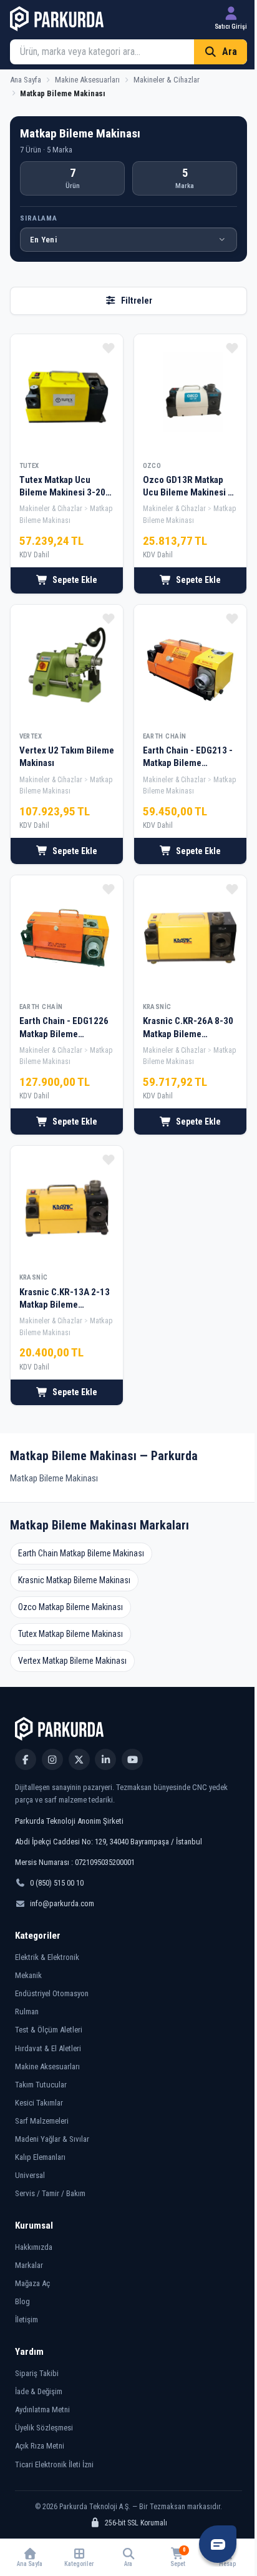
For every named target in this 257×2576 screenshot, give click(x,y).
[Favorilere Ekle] (109, 348)
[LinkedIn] (105, 1759)
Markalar (29, 2265)
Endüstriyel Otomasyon (52, 1993)
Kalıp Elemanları (40, 2157)
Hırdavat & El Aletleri (48, 2048)
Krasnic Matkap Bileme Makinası (74, 1580)
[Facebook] (26, 1759)
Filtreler (137, 301)
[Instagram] (52, 1759)
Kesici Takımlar (39, 2103)
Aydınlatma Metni (42, 2409)
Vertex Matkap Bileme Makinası (72, 1661)
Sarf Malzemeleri (42, 2121)
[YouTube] (132, 1759)
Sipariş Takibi (37, 2373)
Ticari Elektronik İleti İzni (54, 2464)
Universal (30, 2175)
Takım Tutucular (41, 2085)
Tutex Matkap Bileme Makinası (70, 1634)
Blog (22, 2301)
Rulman (27, 2012)
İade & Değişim (39, 2391)
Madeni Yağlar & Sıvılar (52, 2139)
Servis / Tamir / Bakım (50, 2193)
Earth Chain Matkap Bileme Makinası (81, 1553)
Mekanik (28, 1975)
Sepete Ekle (75, 580)
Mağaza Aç (32, 2283)
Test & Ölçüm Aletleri (49, 2030)
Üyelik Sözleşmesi (44, 2428)
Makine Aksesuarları (47, 2066)
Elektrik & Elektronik (47, 1957)
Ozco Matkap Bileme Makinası (70, 1607)
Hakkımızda (34, 2247)
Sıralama (39, 218)
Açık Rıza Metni (40, 2446)
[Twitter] (79, 1759)
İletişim (27, 2320)
